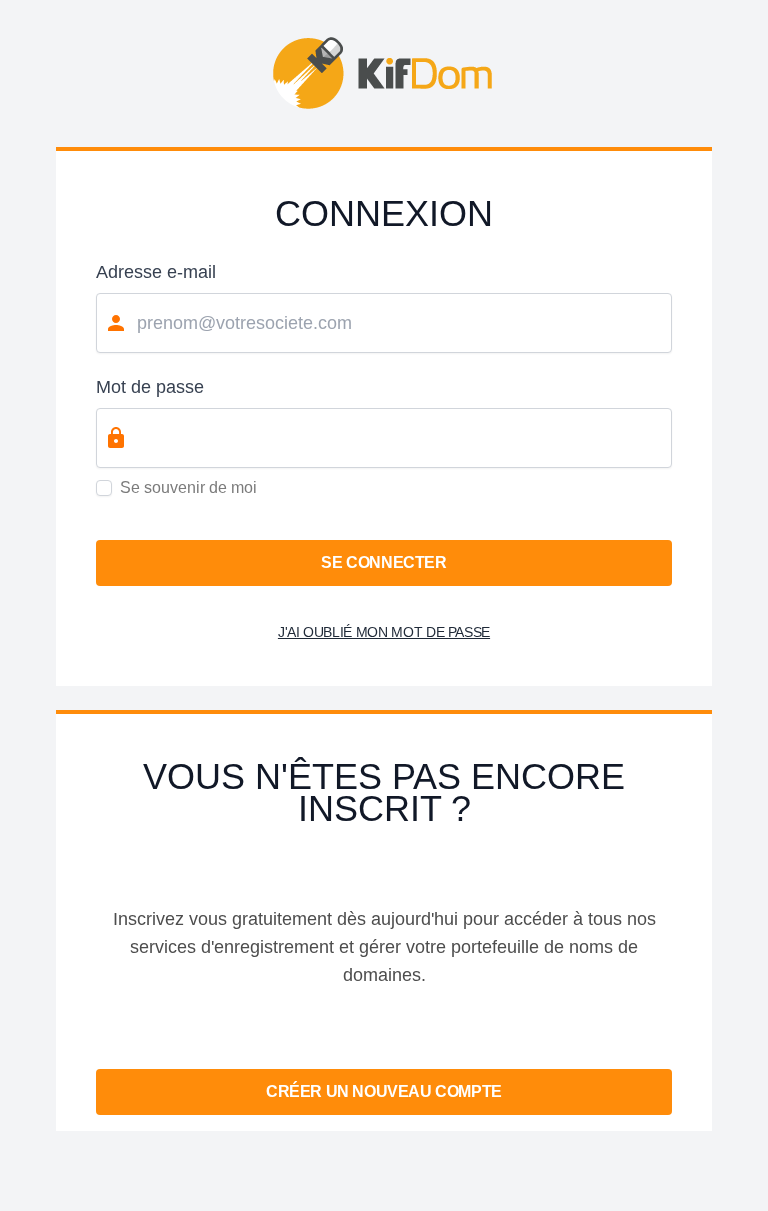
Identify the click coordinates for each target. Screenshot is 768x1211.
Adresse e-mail (156, 272)
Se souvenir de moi (188, 487)
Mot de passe (150, 387)
